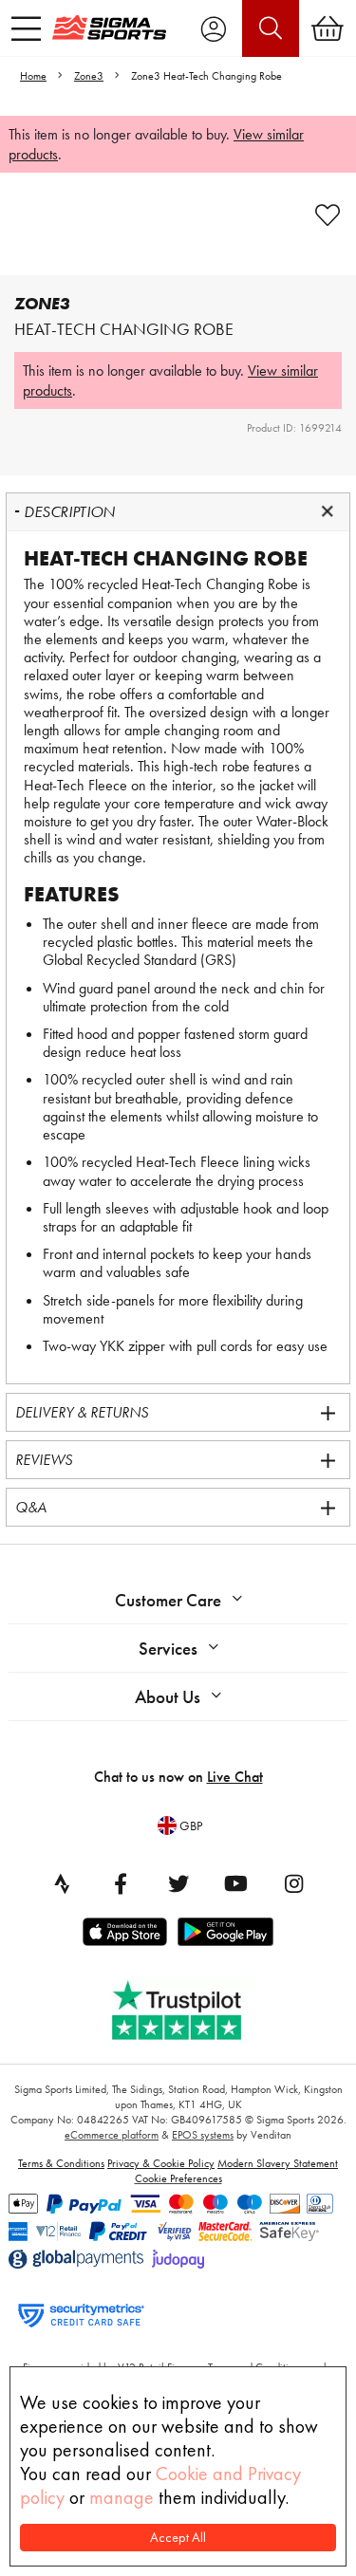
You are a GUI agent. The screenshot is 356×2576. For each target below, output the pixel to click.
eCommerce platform (112, 2135)
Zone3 (89, 76)
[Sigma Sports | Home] (109, 28)
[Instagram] (294, 1883)
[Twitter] (178, 1883)
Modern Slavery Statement (278, 2163)
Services (168, 1649)
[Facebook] (121, 1883)
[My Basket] (328, 28)
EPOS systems (203, 2135)
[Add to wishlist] (328, 215)
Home (33, 76)
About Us (168, 1697)
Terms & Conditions (61, 2163)
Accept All (178, 2538)
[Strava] (63, 1883)
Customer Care (168, 1600)
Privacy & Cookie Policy (161, 2163)
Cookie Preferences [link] (178, 2178)
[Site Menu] (26, 28)
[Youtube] (236, 1883)
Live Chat (235, 1777)
